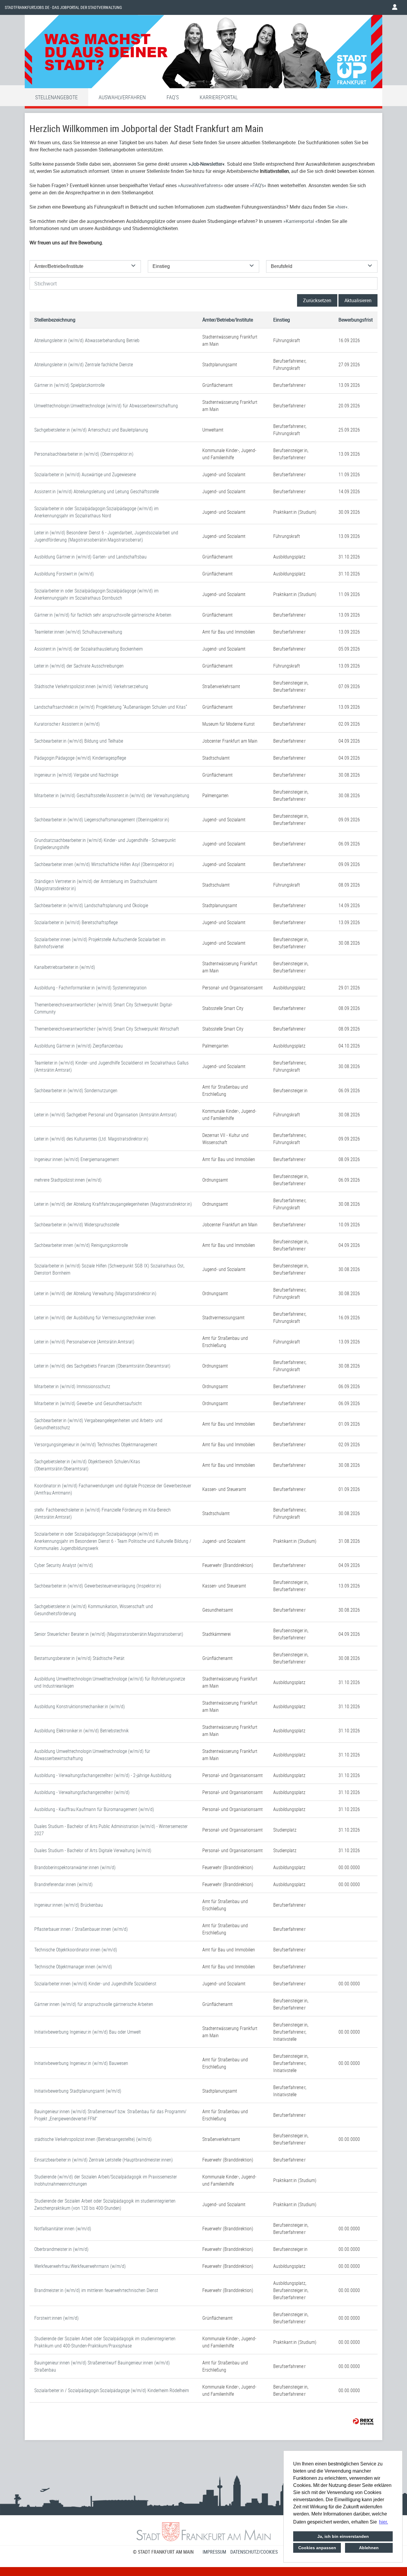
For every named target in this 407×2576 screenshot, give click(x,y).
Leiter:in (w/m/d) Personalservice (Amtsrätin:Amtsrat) (84, 1342)
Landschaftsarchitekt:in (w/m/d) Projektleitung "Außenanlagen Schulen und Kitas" (111, 707)
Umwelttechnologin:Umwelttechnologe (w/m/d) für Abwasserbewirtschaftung (106, 406)
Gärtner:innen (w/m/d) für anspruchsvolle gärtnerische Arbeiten (94, 2004)
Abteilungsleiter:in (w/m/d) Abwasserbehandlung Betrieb (87, 340)
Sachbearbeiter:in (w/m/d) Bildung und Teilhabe (79, 741)
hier (341, 207)
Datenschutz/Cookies (254, 2552)
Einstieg (282, 320)
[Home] (203, 53)
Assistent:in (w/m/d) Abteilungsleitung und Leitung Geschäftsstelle (97, 491)
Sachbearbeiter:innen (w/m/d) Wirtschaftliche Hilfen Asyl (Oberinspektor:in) (104, 864)
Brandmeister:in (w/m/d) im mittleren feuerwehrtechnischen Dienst (96, 2290)
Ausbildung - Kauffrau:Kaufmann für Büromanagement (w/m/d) (94, 1809)
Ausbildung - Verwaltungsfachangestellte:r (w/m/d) (82, 1792)
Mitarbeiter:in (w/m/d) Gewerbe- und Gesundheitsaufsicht (88, 1403)
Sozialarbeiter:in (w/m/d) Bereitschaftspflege (76, 922)
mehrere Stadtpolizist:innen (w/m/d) (68, 1180)
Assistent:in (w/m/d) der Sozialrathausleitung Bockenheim (88, 649)
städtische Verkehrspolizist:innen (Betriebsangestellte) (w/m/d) (93, 2139)
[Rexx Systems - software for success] (363, 2421)
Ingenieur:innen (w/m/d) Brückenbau (69, 1905)
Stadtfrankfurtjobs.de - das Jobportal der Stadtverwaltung (63, 7)
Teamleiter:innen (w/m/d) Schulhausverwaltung (78, 632)
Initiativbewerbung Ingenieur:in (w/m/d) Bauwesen (81, 2063)
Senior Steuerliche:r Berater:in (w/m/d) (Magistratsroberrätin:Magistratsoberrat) (109, 1634)
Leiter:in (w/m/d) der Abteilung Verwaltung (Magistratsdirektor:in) (95, 1293)
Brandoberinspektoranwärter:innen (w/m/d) (75, 1867)
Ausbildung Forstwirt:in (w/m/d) (64, 574)
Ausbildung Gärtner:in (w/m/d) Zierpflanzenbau (79, 1046)
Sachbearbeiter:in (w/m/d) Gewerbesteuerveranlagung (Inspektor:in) (98, 1586)
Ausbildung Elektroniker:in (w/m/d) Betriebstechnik (81, 1731)
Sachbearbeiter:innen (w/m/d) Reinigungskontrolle (81, 1245)
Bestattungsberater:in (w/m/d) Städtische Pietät (79, 1658)
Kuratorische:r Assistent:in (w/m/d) (67, 724)
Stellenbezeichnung (55, 320)
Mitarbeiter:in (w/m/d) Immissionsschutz (72, 1386)
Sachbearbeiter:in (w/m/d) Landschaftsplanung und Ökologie (91, 905)
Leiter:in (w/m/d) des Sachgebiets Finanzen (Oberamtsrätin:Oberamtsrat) (102, 1366)
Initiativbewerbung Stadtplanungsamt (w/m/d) (78, 2091)
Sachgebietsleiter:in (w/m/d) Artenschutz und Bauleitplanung (91, 430)
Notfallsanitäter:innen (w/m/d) (63, 2229)
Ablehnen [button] (369, 2548)
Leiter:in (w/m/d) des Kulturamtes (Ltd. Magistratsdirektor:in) (91, 1139)
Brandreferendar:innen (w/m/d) (63, 1884)
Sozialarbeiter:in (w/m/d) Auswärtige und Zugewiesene (85, 474)
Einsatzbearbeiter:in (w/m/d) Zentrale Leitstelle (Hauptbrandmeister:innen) (104, 2160)
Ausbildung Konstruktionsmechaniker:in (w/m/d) (80, 1706)
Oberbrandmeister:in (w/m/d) (61, 2249)
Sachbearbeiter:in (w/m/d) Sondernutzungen (76, 1090)
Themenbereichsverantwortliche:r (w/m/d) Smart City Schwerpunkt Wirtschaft (107, 1029)
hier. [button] (383, 2522)
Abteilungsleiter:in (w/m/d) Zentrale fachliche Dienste (84, 364)
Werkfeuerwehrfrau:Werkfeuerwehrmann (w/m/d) (80, 2266)
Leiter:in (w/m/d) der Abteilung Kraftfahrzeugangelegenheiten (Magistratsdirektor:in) (113, 1204)
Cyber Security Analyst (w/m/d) (64, 1565)
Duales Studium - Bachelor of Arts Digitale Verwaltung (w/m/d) (93, 1850)
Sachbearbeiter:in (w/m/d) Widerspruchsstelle (77, 1225)
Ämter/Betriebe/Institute (228, 320)
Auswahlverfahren (122, 97)
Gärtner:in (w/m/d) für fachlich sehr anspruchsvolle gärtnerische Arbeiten (103, 615)
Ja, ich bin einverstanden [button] (343, 2536)
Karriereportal (219, 97)
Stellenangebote (56, 97)
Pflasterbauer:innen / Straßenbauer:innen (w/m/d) (81, 1929)
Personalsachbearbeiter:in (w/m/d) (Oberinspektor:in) (84, 454)
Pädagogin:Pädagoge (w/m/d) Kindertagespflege (80, 758)
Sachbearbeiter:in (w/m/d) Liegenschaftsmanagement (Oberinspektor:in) (102, 820)
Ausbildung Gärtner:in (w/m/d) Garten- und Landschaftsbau (90, 557)
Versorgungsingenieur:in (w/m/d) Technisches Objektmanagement (96, 1444)
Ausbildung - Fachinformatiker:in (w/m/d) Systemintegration (90, 988)
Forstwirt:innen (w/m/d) (56, 2318)
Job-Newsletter (207, 164)
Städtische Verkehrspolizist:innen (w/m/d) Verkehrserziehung (91, 686)
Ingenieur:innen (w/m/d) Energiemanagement (77, 1159)
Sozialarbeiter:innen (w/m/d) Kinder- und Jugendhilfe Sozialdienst (95, 1984)
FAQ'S (173, 97)
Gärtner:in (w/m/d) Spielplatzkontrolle (69, 385)
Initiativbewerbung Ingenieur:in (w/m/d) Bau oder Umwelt (88, 2032)
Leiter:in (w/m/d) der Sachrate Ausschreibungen (79, 666)
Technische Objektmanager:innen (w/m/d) (73, 1967)
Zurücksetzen (317, 300)
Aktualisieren (358, 300)
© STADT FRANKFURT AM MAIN (163, 2552)
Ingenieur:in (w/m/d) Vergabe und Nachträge (76, 775)
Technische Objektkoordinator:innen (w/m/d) (76, 1950)
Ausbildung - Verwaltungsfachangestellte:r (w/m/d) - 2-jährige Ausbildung (103, 1775)
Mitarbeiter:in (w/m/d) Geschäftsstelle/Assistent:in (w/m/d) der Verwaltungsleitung (112, 795)
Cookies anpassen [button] (317, 2548)
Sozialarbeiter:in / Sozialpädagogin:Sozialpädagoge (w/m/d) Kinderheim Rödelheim (112, 2390)
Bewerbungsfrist (356, 320)
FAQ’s (258, 185)
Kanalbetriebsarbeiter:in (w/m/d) (65, 967)
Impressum (214, 2552)
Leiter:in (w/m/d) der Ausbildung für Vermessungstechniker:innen (95, 1318)
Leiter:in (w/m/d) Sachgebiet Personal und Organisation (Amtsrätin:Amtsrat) (105, 1115)
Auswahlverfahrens (201, 185)
